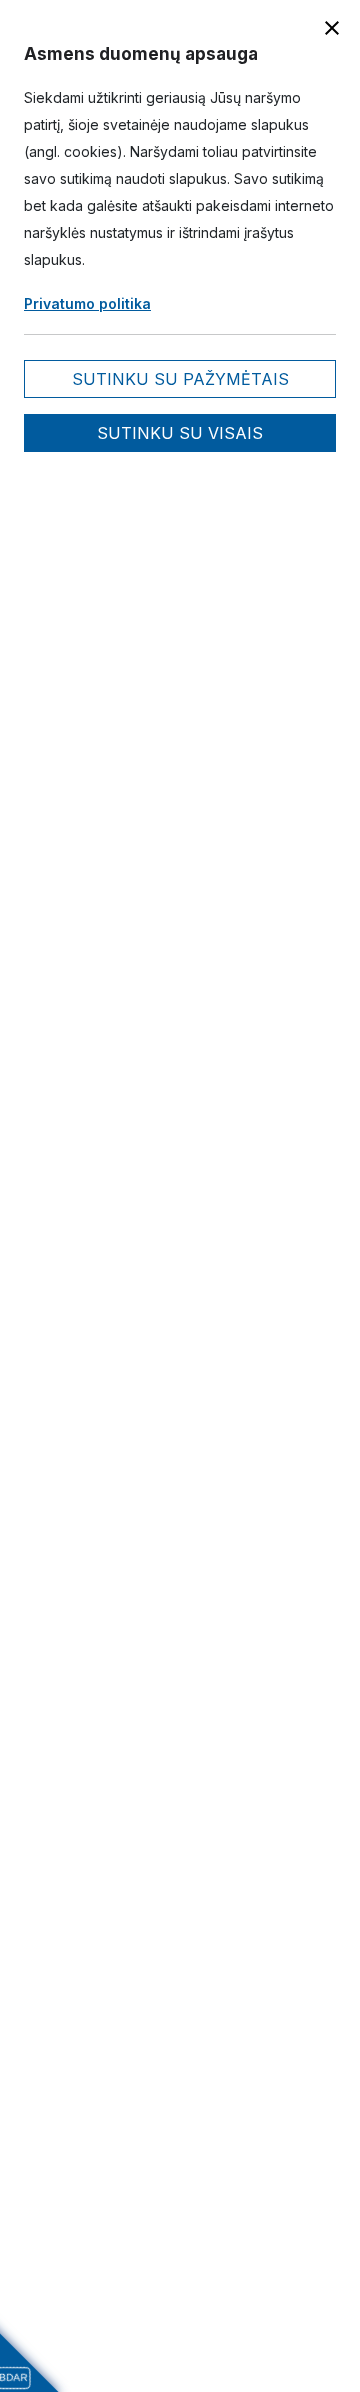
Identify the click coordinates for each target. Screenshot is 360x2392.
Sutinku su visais (180, 433)
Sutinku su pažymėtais (180, 379)
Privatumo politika (87, 303)
